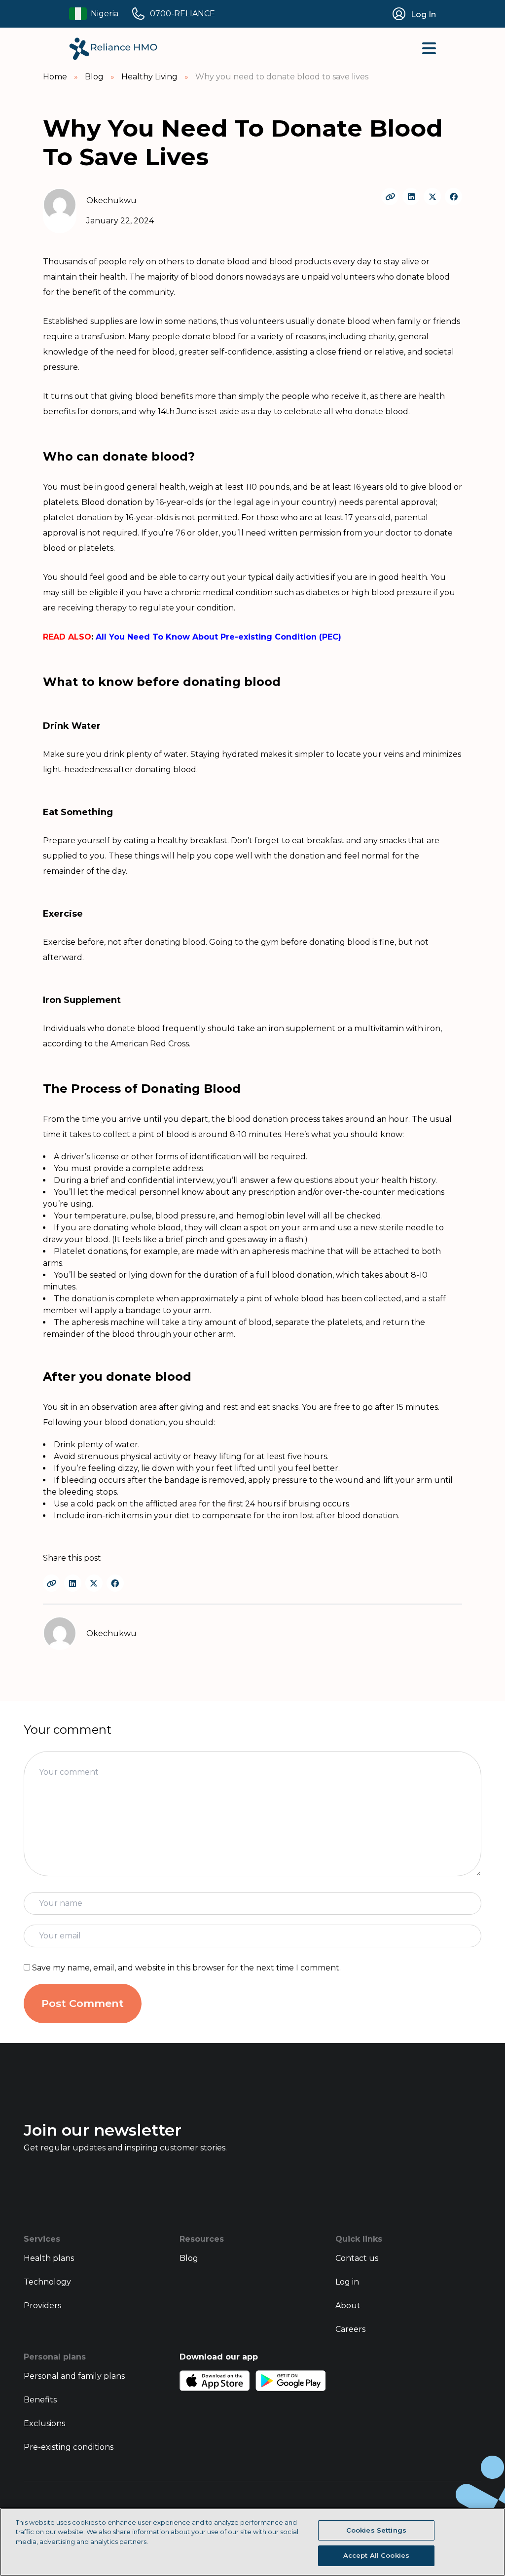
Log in (347, 2282)
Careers (350, 2329)
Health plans (49, 2258)
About (348, 2306)
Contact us (357, 2258)
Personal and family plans (74, 2376)
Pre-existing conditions (69, 2447)
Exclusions (44, 2423)
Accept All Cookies (376, 2555)
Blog (189, 2258)
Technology (47, 2282)
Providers (42, 2306)
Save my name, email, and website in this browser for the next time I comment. (186, 1968)
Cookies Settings (376, 2530)
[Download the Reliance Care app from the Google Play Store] (290, 2381)
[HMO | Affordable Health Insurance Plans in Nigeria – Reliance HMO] (113, 49)
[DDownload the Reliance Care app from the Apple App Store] (215, 2381)
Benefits (40, 2400)
